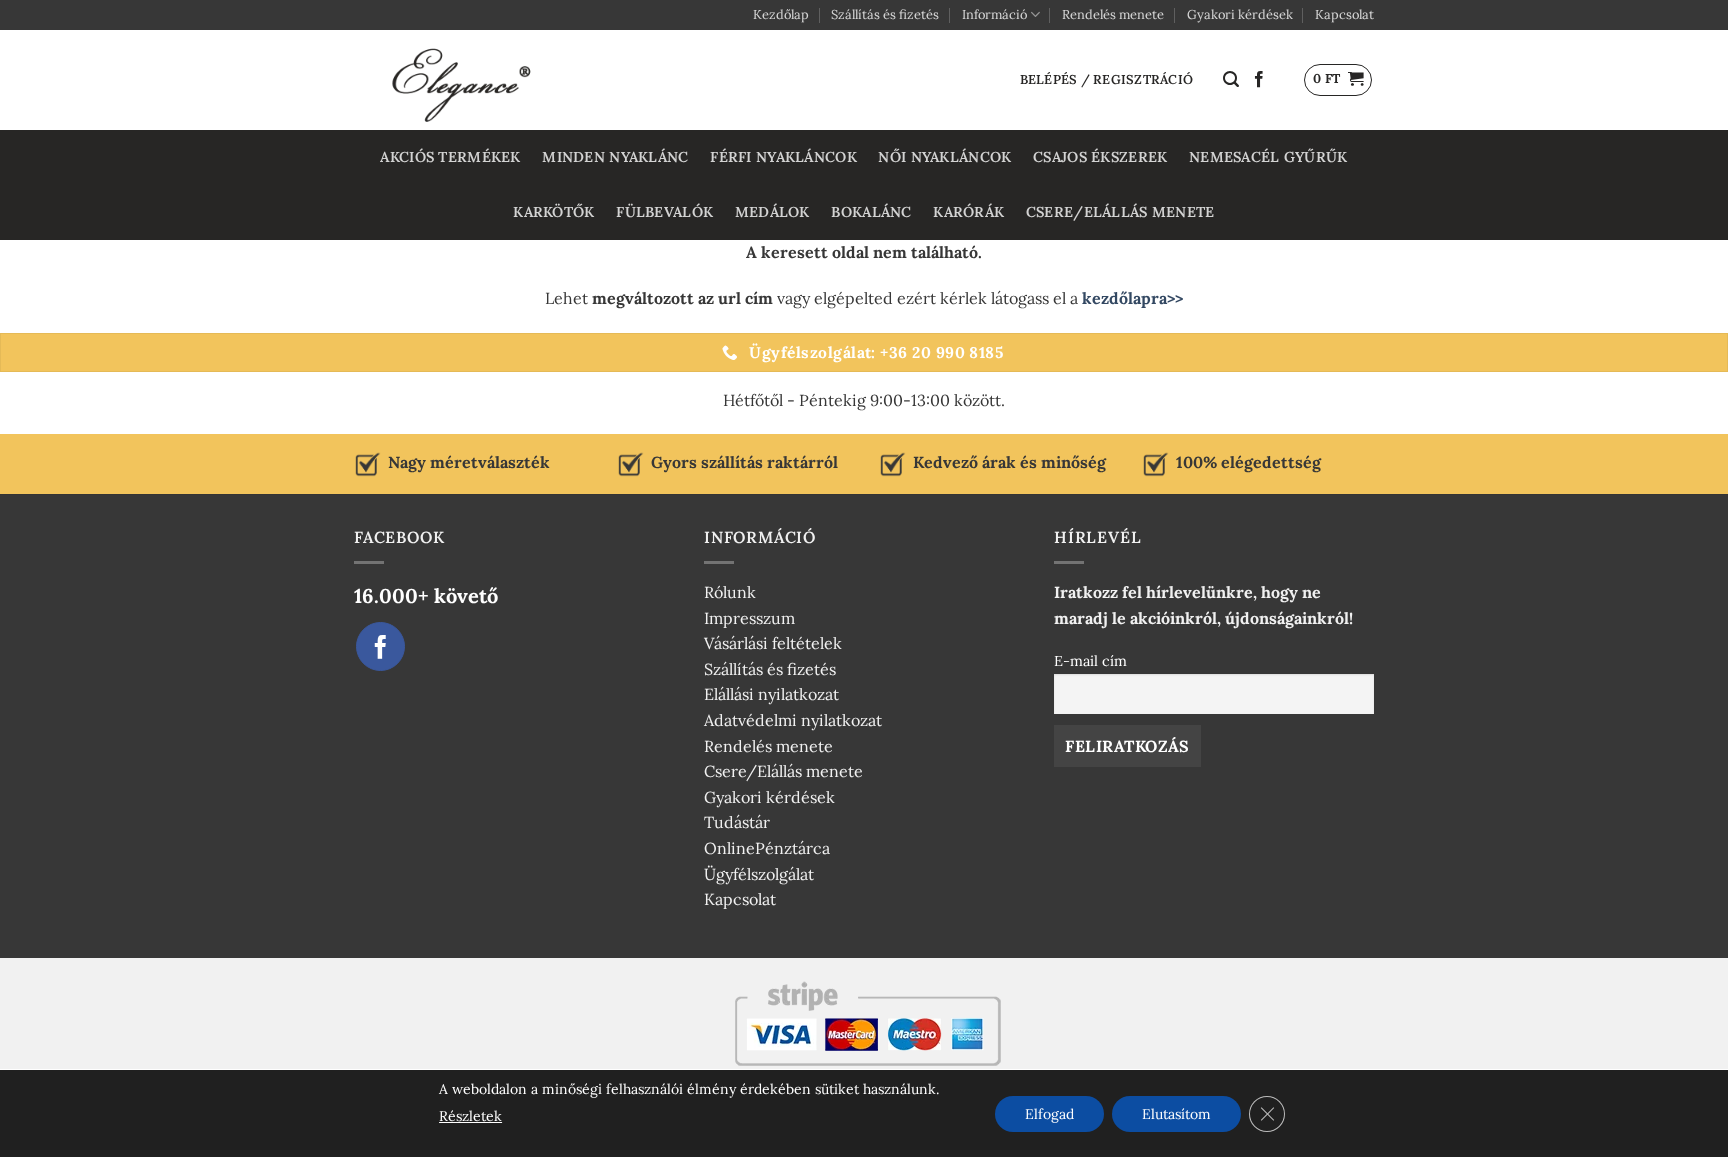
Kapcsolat (1344, 14)
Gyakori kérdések (1240, 14)
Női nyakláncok (944, 157)
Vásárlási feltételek (773, 643)
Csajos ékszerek (1100, 157)
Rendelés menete (1113, 14)
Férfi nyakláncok (783, 157)
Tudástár (737, 822)
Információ (994, 14)
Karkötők (553, 212)
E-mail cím (1090, 661)
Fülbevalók (664, 212)
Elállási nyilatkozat (771, 694)
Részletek (470, 1116)
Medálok (772, 212)
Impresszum (749, 618)
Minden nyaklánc (615, 157)
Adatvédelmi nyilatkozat (793, 720)
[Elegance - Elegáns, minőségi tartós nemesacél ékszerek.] (464, 80)
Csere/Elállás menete (1120, 212)
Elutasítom (1176, 1114)
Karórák (968, 212)
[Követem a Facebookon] (1259, 80)
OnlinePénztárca (767, 848)
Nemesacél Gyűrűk (1268, 157)
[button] (1231, 79)
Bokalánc (871, 212)
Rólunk (730, 592)
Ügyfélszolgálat (759, 874)
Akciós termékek (450, 157)
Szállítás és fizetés (885, 14)
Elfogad (1049, 1114)
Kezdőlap (781, 14)
